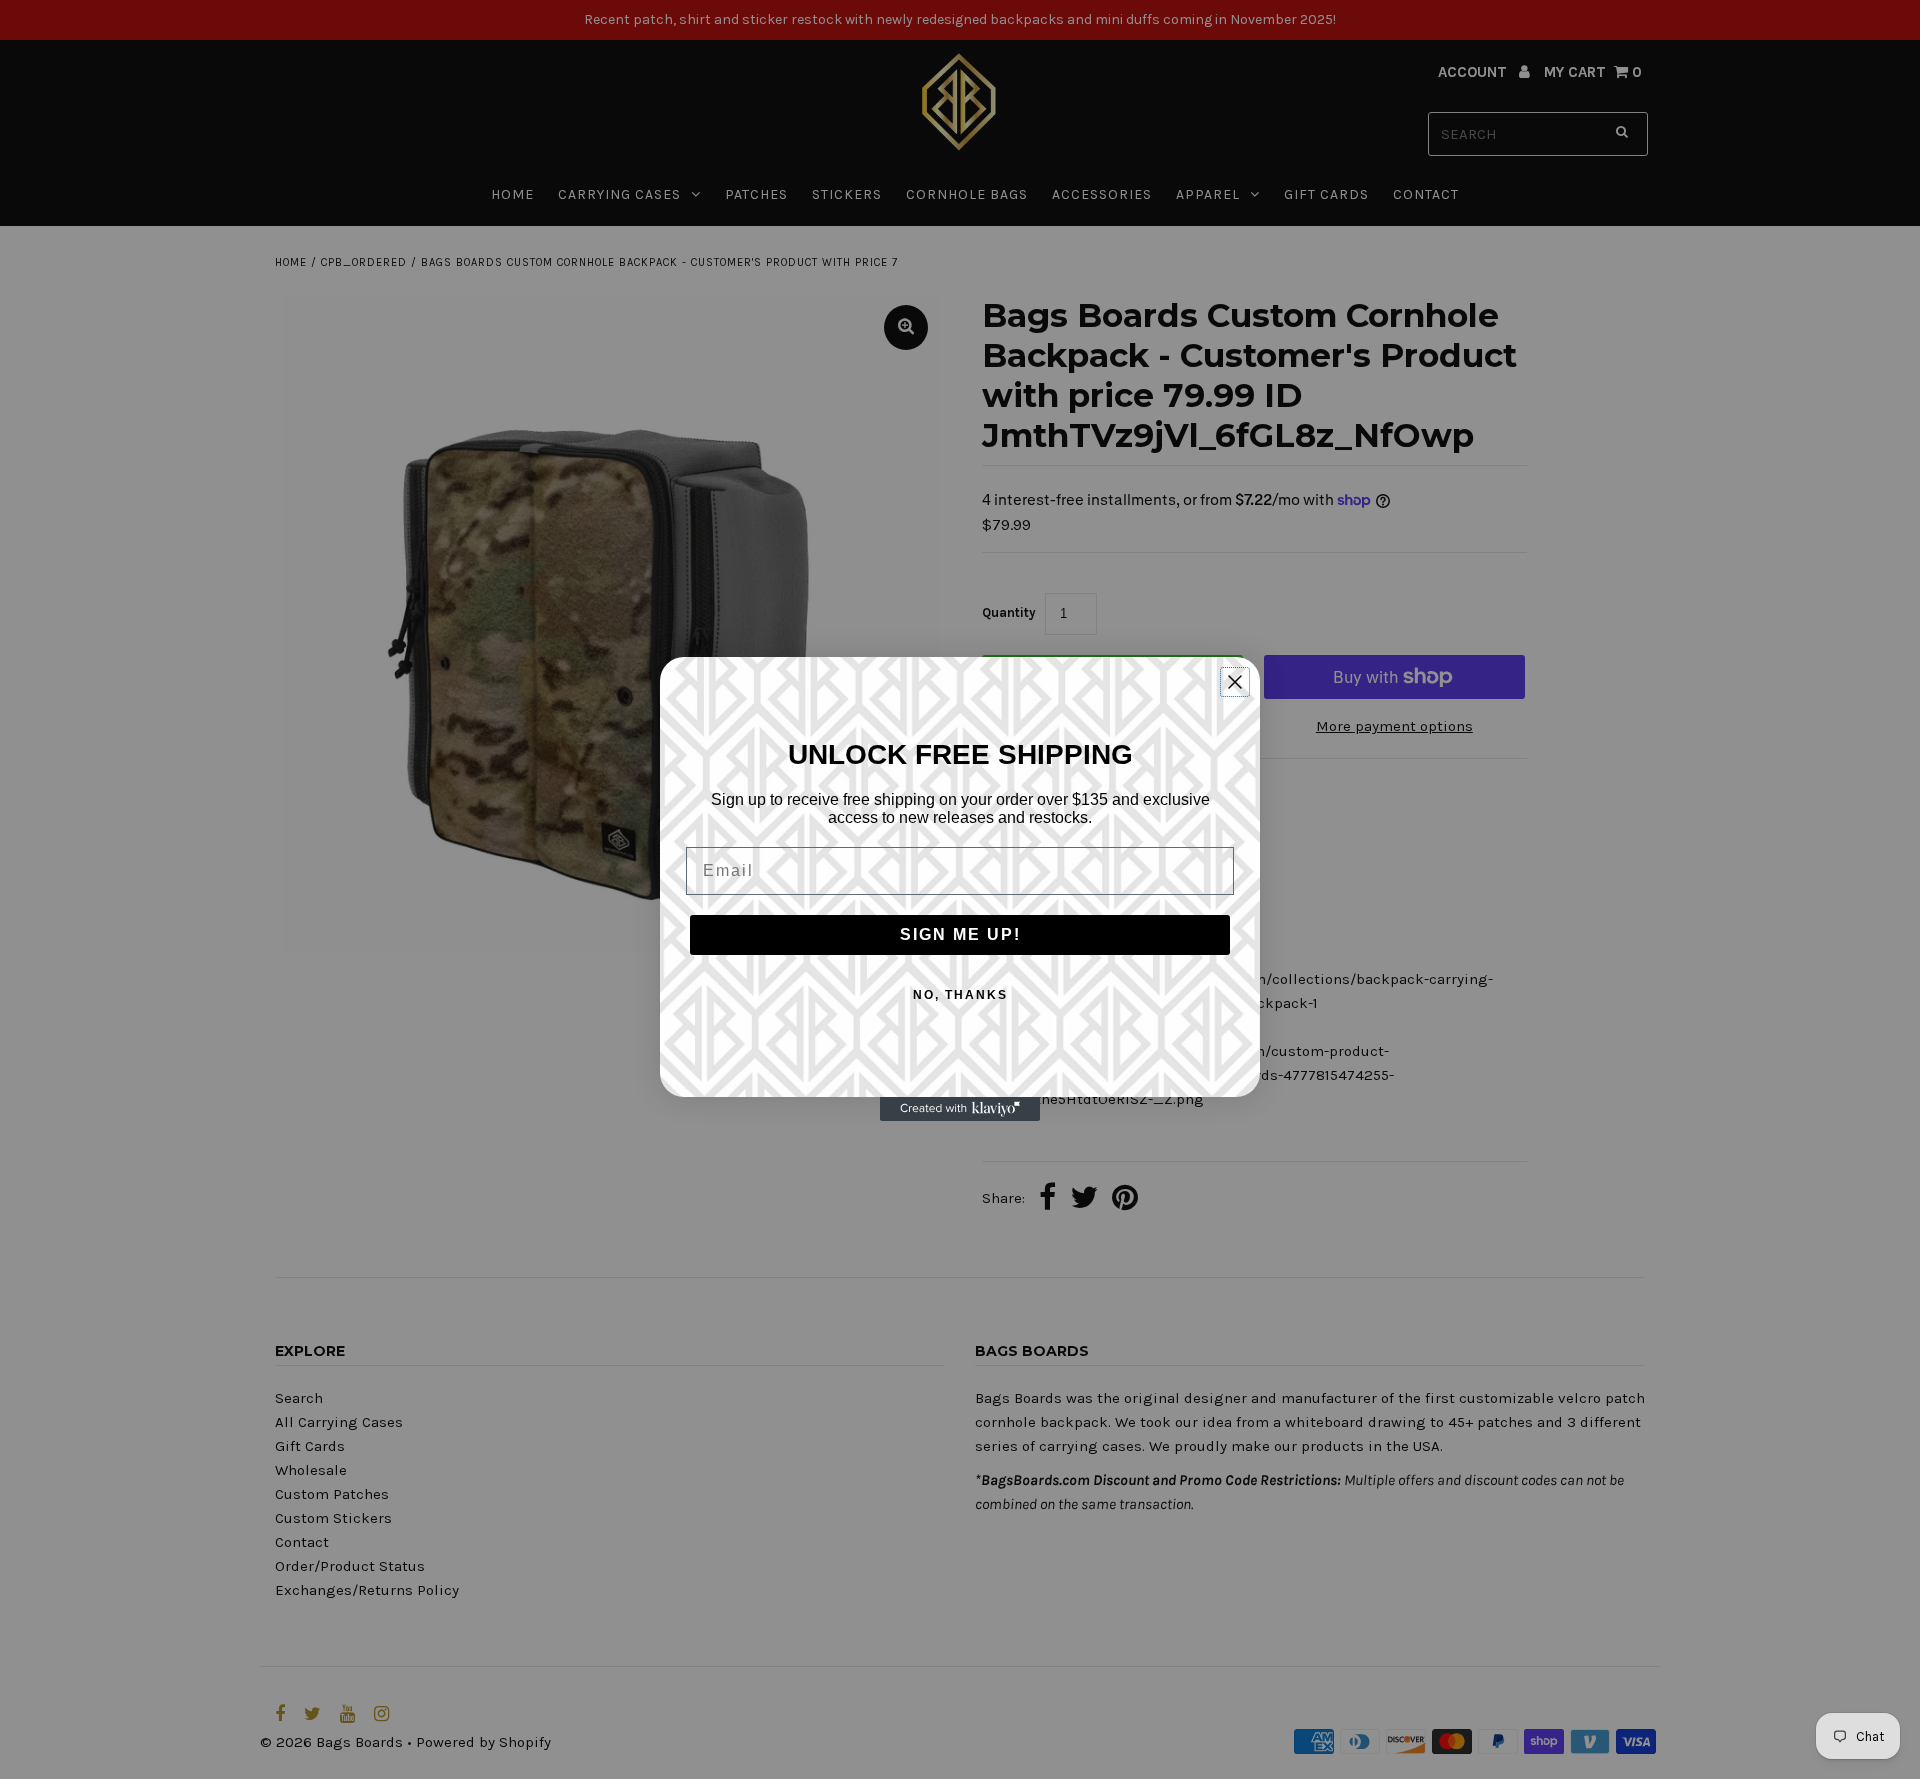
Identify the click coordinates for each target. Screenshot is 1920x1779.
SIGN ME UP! (960, 934)
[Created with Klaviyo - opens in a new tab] (960, 1109)
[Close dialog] (1235, 682)
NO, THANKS (960, 995)
